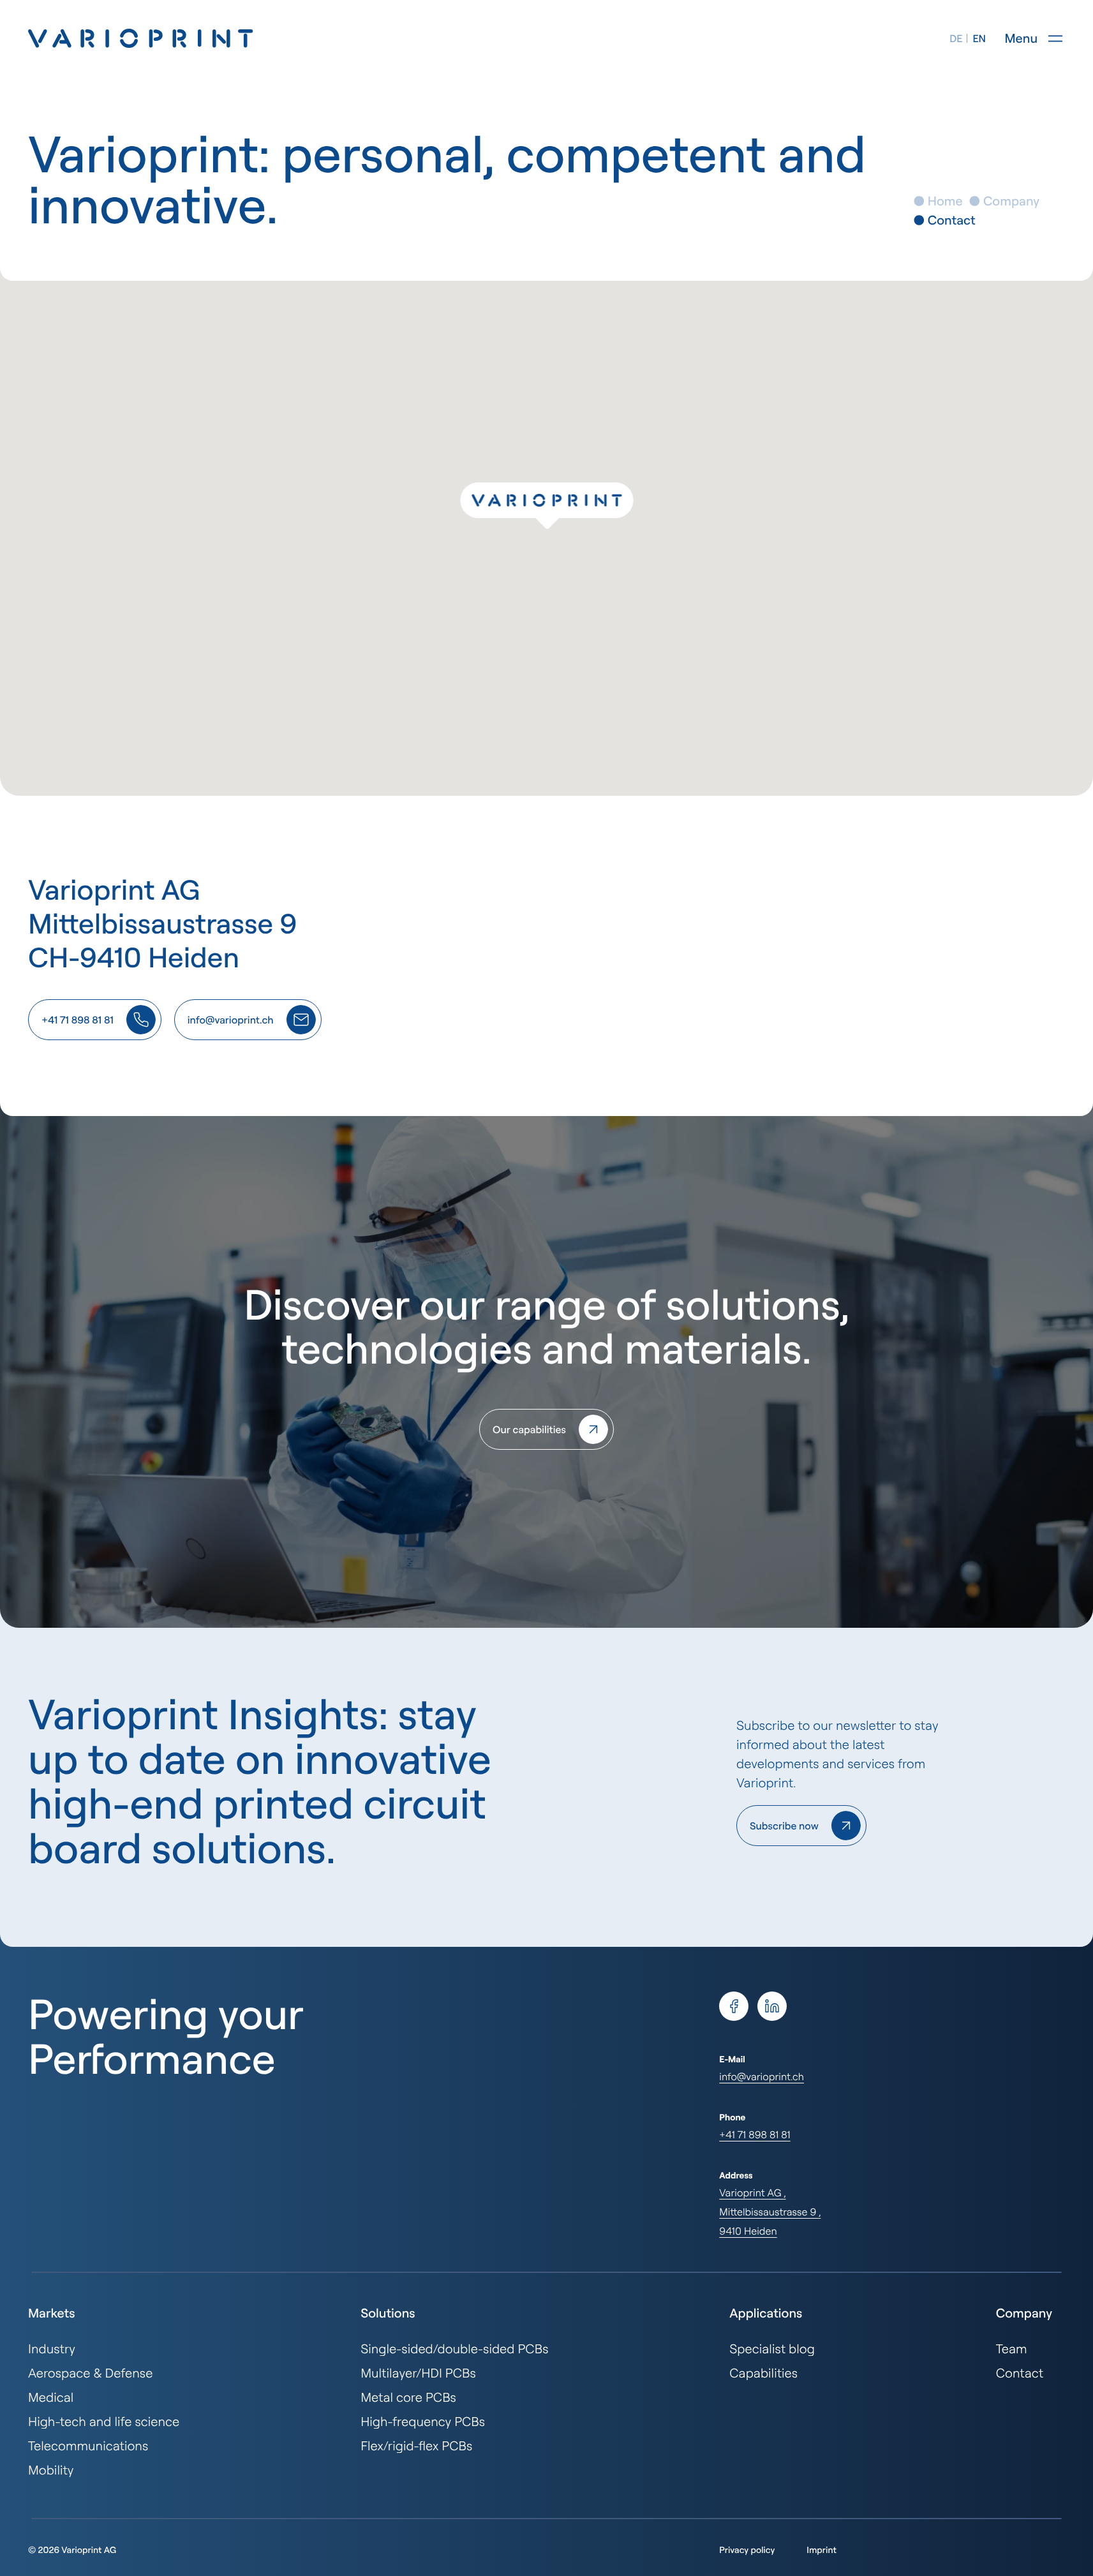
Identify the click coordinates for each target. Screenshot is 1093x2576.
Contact (1020, 2373)
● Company (1005, 201)
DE (956, 38)
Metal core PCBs (408, 2397)
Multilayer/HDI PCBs (418, 2373)
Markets (51, 2313)
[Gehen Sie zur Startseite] (141, 38)
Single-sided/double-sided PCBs (454, 2349)
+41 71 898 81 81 (755, 2134)
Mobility (51, 2470)
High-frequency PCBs (423, 2421)
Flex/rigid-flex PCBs (416, 2446)
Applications (766, 2313)
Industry (52, 2349)
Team (1012, 2349)
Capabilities (763, 2373)
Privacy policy (747, 2550)
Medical (51, 2397)
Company (1024, 2313)
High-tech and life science (104, 2421)
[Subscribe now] (801, 1826)
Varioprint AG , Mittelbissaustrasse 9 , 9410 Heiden (770, 2212)
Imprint (822, 2550)
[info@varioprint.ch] (248, 1020)
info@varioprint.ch (762, 2076)
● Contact (944, 220)
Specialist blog (772, 2349)
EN (979, 38)
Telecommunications (88, 2446)
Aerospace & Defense (90, 2373)
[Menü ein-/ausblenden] (1055, 38)
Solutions (388, 2313)
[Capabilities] (546, 1429)
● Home (938, 201)
